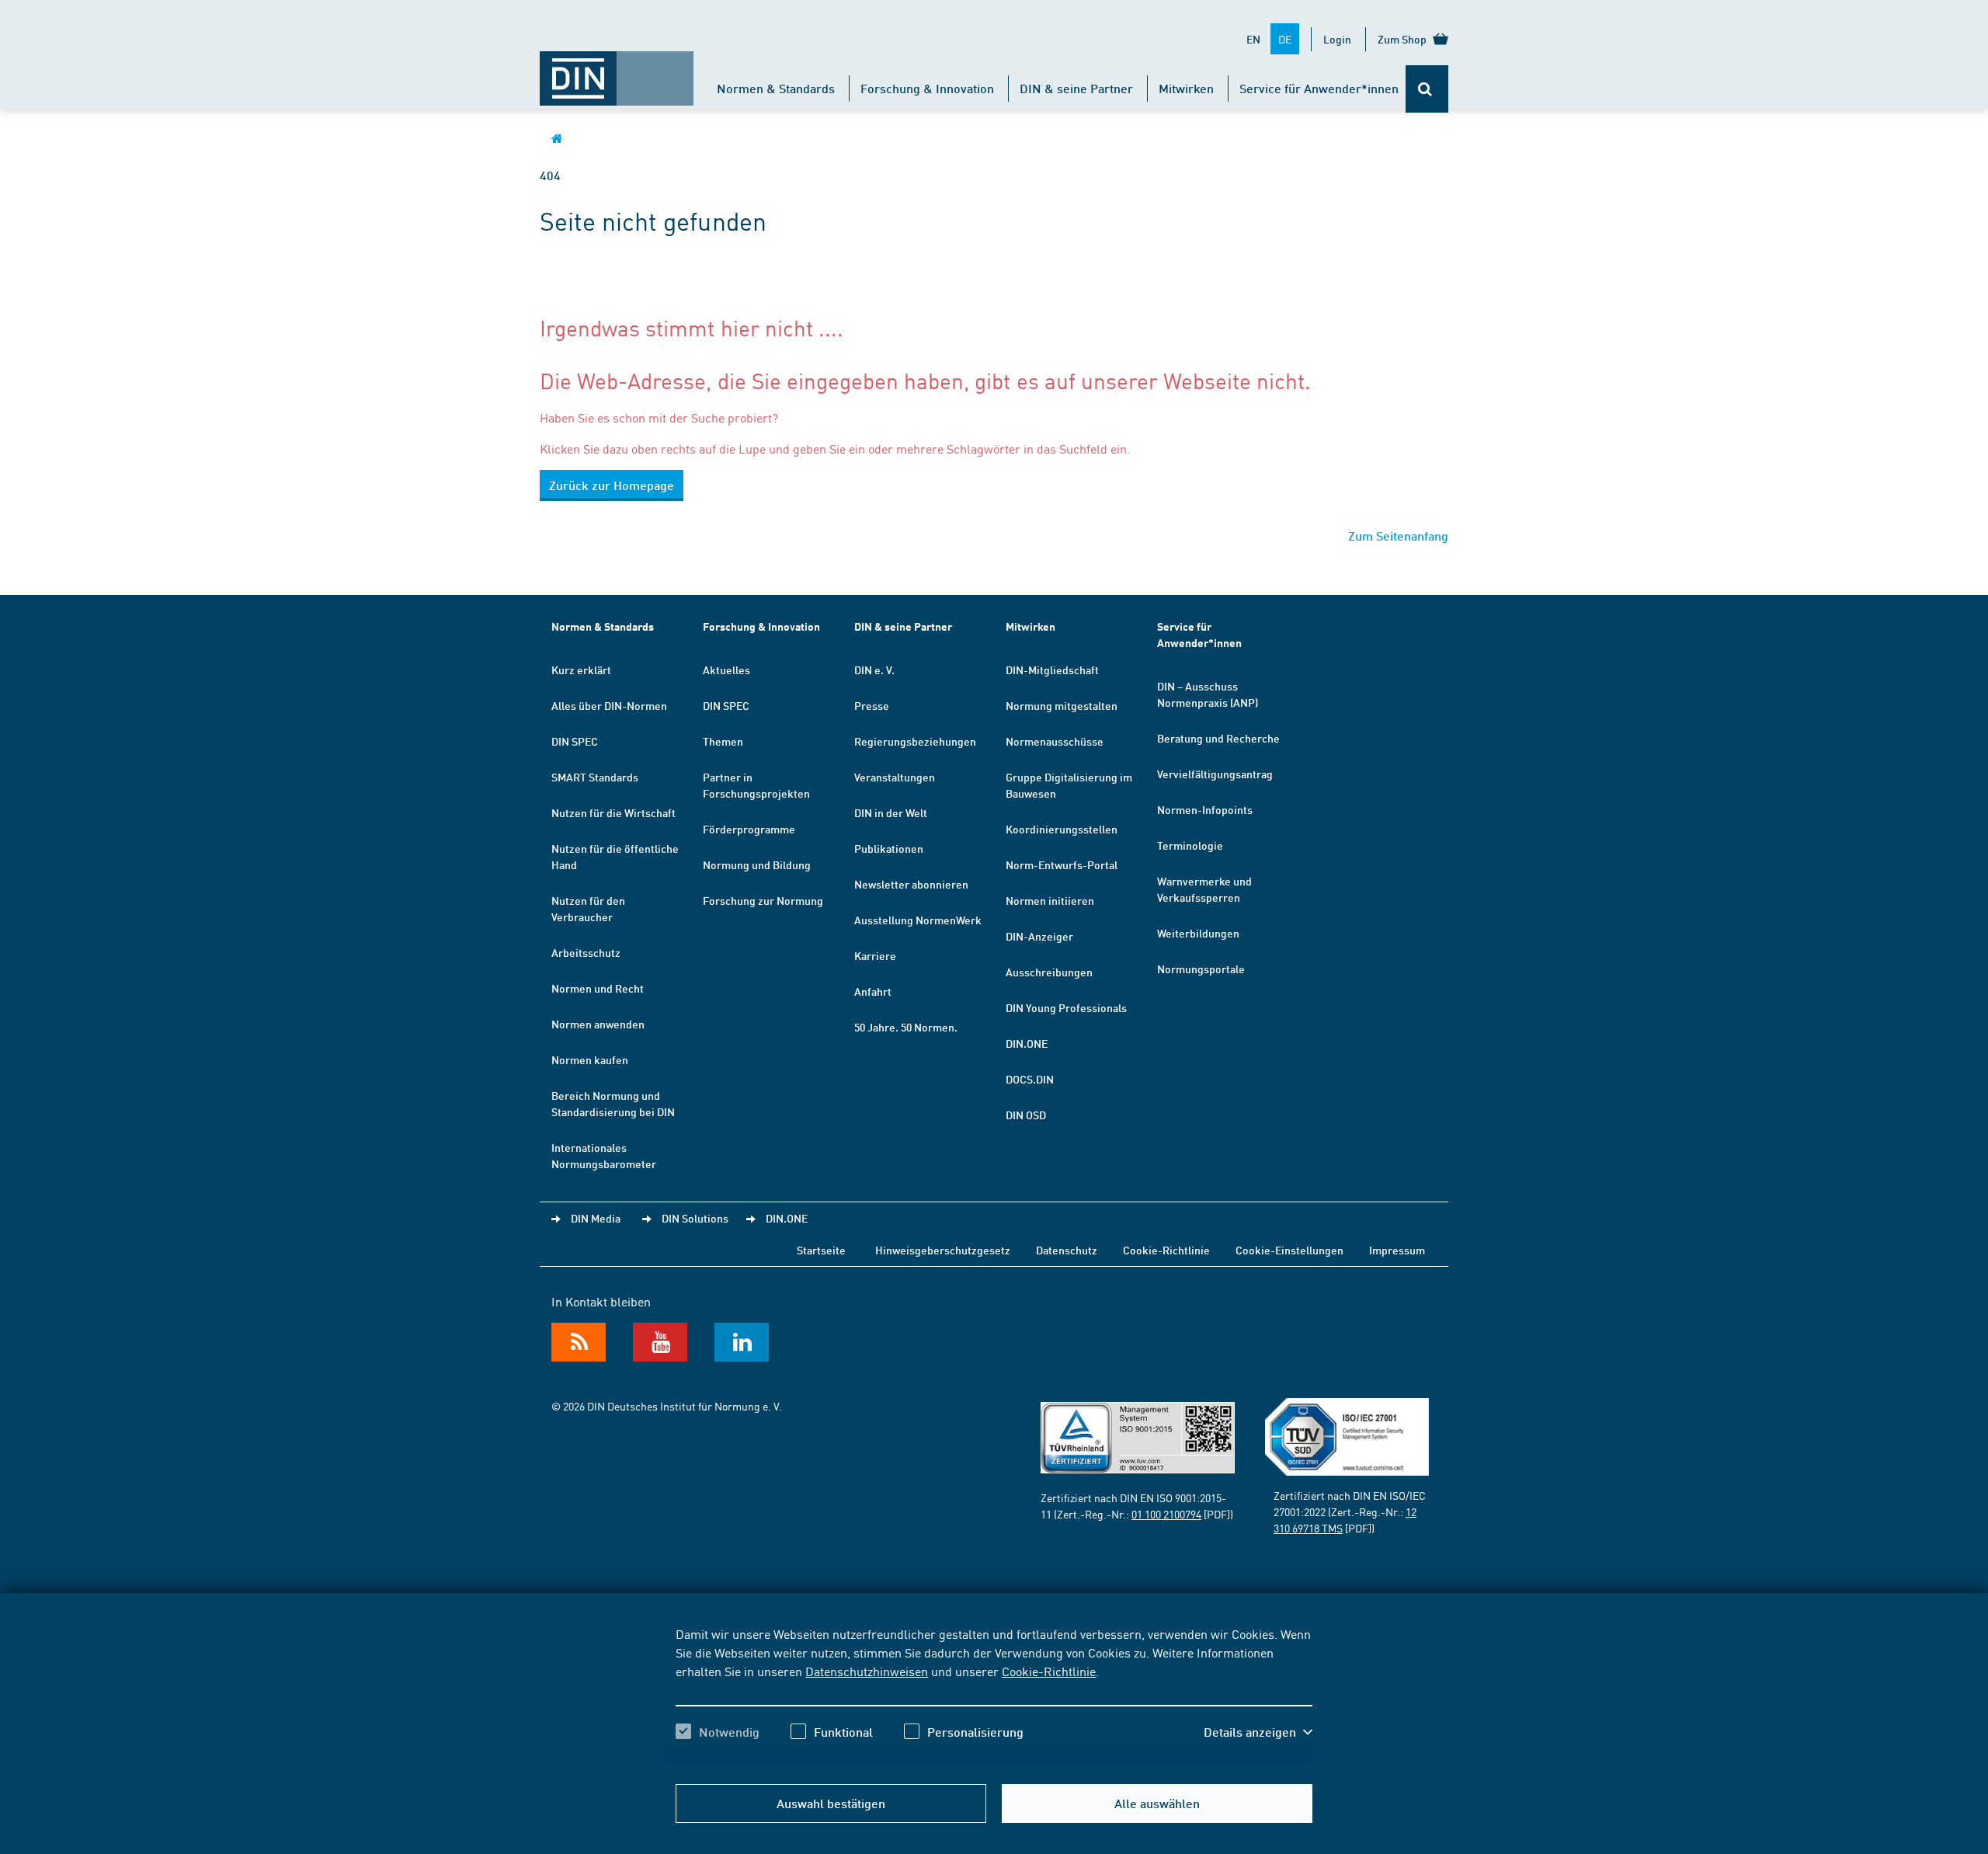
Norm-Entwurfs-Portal (1062, 864)
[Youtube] (660, 1342)
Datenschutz (1067, 1250)
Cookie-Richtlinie (1049, 1671)
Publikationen (889, 848)
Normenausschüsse (1055, 741)
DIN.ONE (1027, 1043)
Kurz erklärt (581, 670)
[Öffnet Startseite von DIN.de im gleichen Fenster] (617, 71)
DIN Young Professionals (1066, 1007)
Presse (872, 705)
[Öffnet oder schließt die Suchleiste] (1427, 89)
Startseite (821, 1250)
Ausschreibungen (1049, 972)
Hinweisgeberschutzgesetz (943, 1250)
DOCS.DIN (1030, 1079)
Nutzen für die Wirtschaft (613, 812)
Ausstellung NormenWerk (918, 920)
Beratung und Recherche (1218, 738)
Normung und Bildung (757, 864)
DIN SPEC (575, 741)
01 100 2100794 (1166, 1514)
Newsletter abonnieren (911, 884)
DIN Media (596, 1218)
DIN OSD (1026, 1115)
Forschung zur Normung (763, 900)
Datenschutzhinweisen (867, 1671)
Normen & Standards (776, 88)
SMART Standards (595, 777)
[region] (994, 1696)
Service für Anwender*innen (1319, 88)
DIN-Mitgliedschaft (1052, 670)
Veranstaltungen (895, 777)
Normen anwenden (598, 1024)
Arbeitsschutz (586, 952)
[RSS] (579, 1342)
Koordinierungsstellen (1062, 829)
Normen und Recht (598, 988)
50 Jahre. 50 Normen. (906, 1027)
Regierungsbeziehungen (915, 741)
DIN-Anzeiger (1039, 936)
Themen (723, 741)
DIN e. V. (874, 670)
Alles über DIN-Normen (609, 705)
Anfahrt (873, 991)
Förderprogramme (749, 829)
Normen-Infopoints (1205, 809)
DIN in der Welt (891, 812)
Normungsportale (1201, 969)
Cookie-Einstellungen (1289, 1250)
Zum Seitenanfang (1398, 536)
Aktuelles (726, 670)
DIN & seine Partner (1076, 88)
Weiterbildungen (1198, 933)
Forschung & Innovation (927, 88)
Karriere (875, 955)
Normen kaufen (590, 1059)
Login (1337, 39)
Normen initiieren (1050, 900)
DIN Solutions (695, 1218)
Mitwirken (1186, 88)
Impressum (1397, 1250)
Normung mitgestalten (1062, 705)
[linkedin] (742, 1342)
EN (1253, 39)
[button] (1258, 1732)
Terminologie (1190, 845)
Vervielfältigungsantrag (1215, 774)
